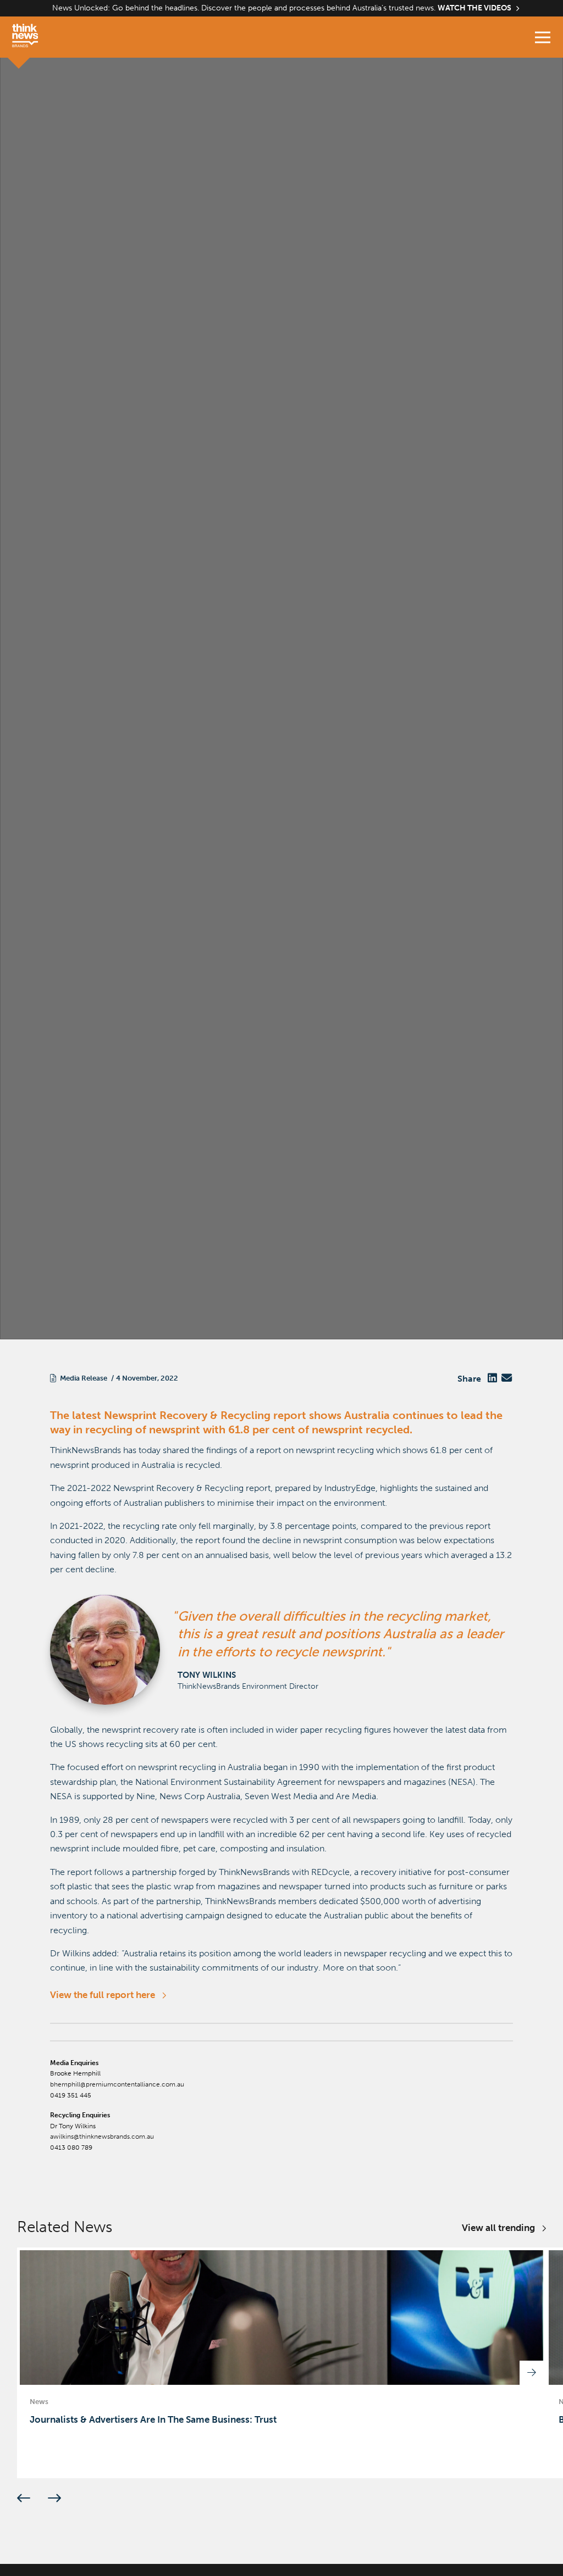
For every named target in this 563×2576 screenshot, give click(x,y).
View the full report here (103, 1995)
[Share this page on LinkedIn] (492, 1379)
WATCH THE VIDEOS (475, 8)
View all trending (498, 2228)
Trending (65, 1269)
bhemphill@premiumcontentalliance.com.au (117, 2084)
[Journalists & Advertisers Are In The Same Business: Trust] (281, 2363)
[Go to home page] (36, 37)
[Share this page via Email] (507, 1379)
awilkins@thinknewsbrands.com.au (102, 2137)
